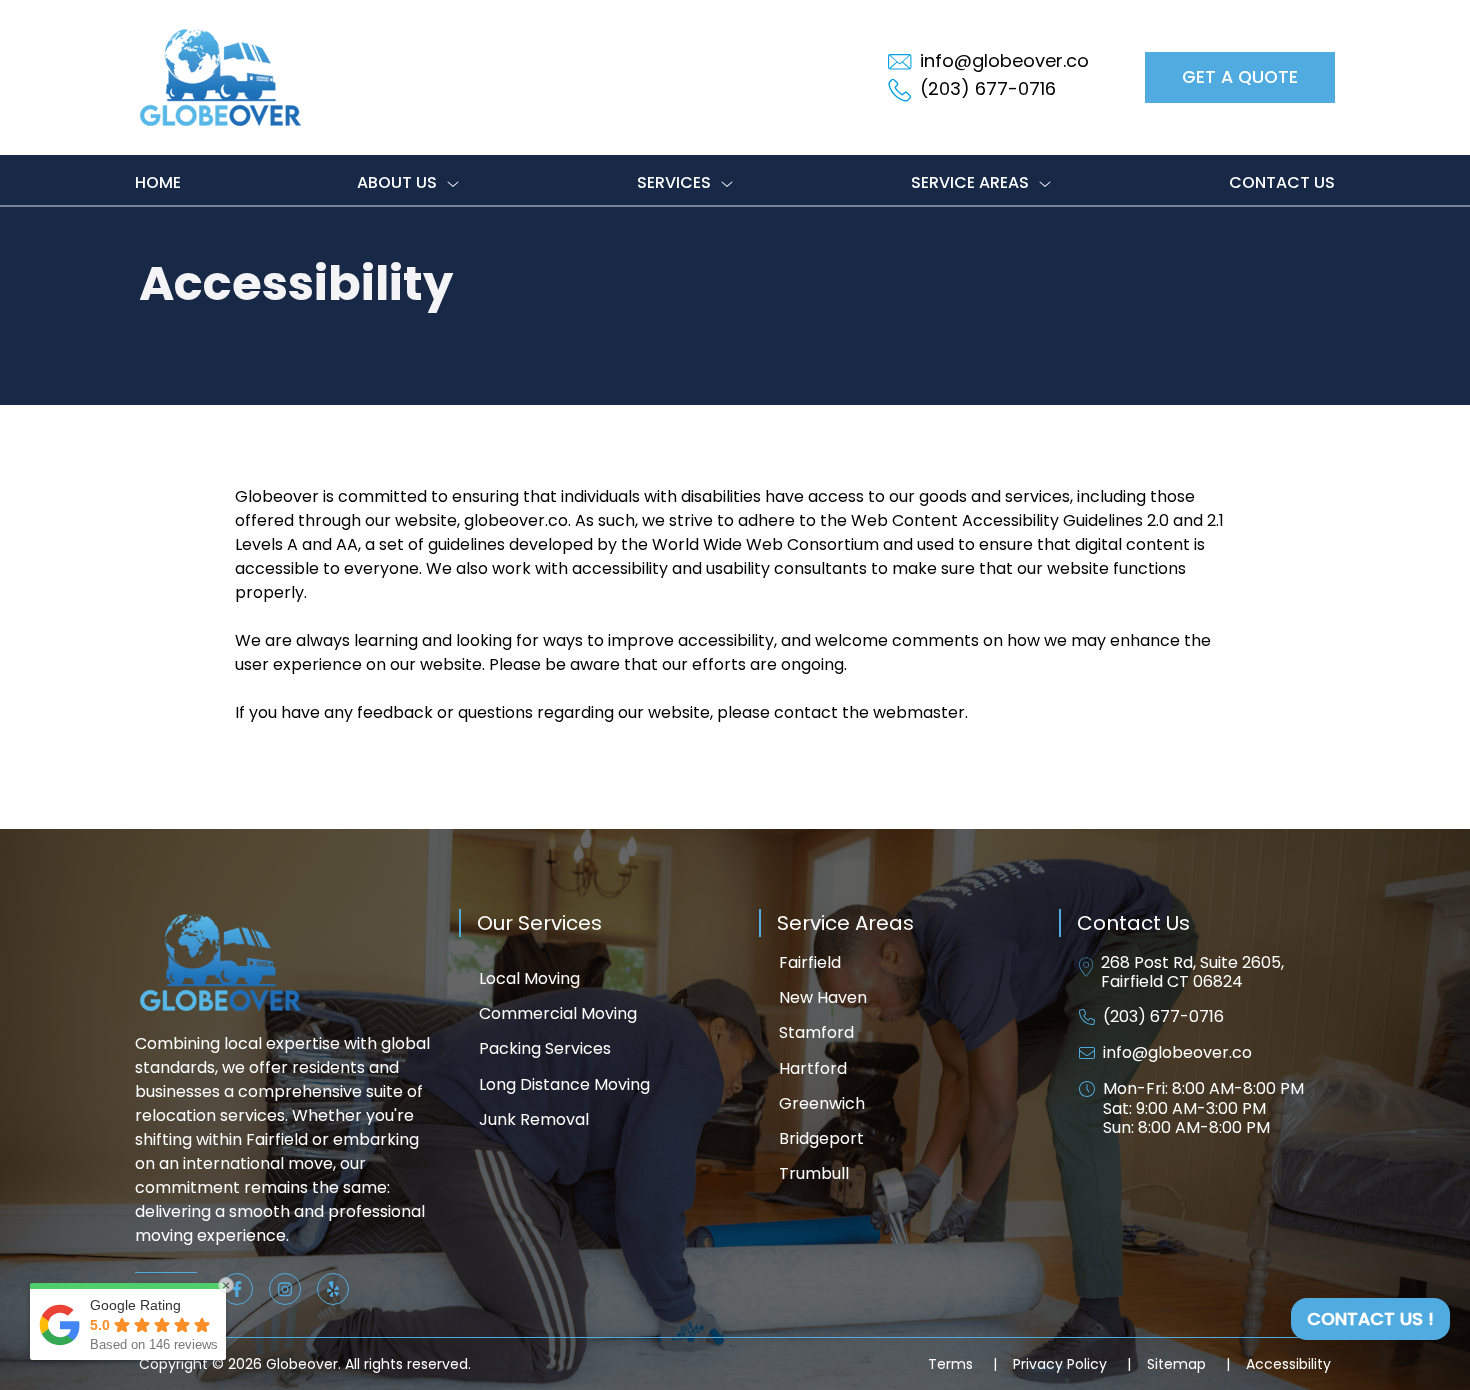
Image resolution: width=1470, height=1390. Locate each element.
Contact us (1282, 182)
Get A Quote (1240, 77)
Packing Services (545, 1048)
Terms (962, 1364)
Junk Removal (534, 1119)
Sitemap (1188, 1364)
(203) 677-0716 (1163, 1016)
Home (158, 182)
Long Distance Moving (564, 1084)
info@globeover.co (1177, 1052)
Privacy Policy (1072, 1364)
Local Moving (529, 978)
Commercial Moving (558, 1013)
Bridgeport (821, 1138)
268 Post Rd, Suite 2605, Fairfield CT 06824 (1192, 972)
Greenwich (822, 1103)
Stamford (816, 1032)
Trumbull (814, 1173)
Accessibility (1288, 1364)
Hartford (813, 1068)
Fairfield (810, 962)
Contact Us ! (1370, 1319)
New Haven (823, 997)
